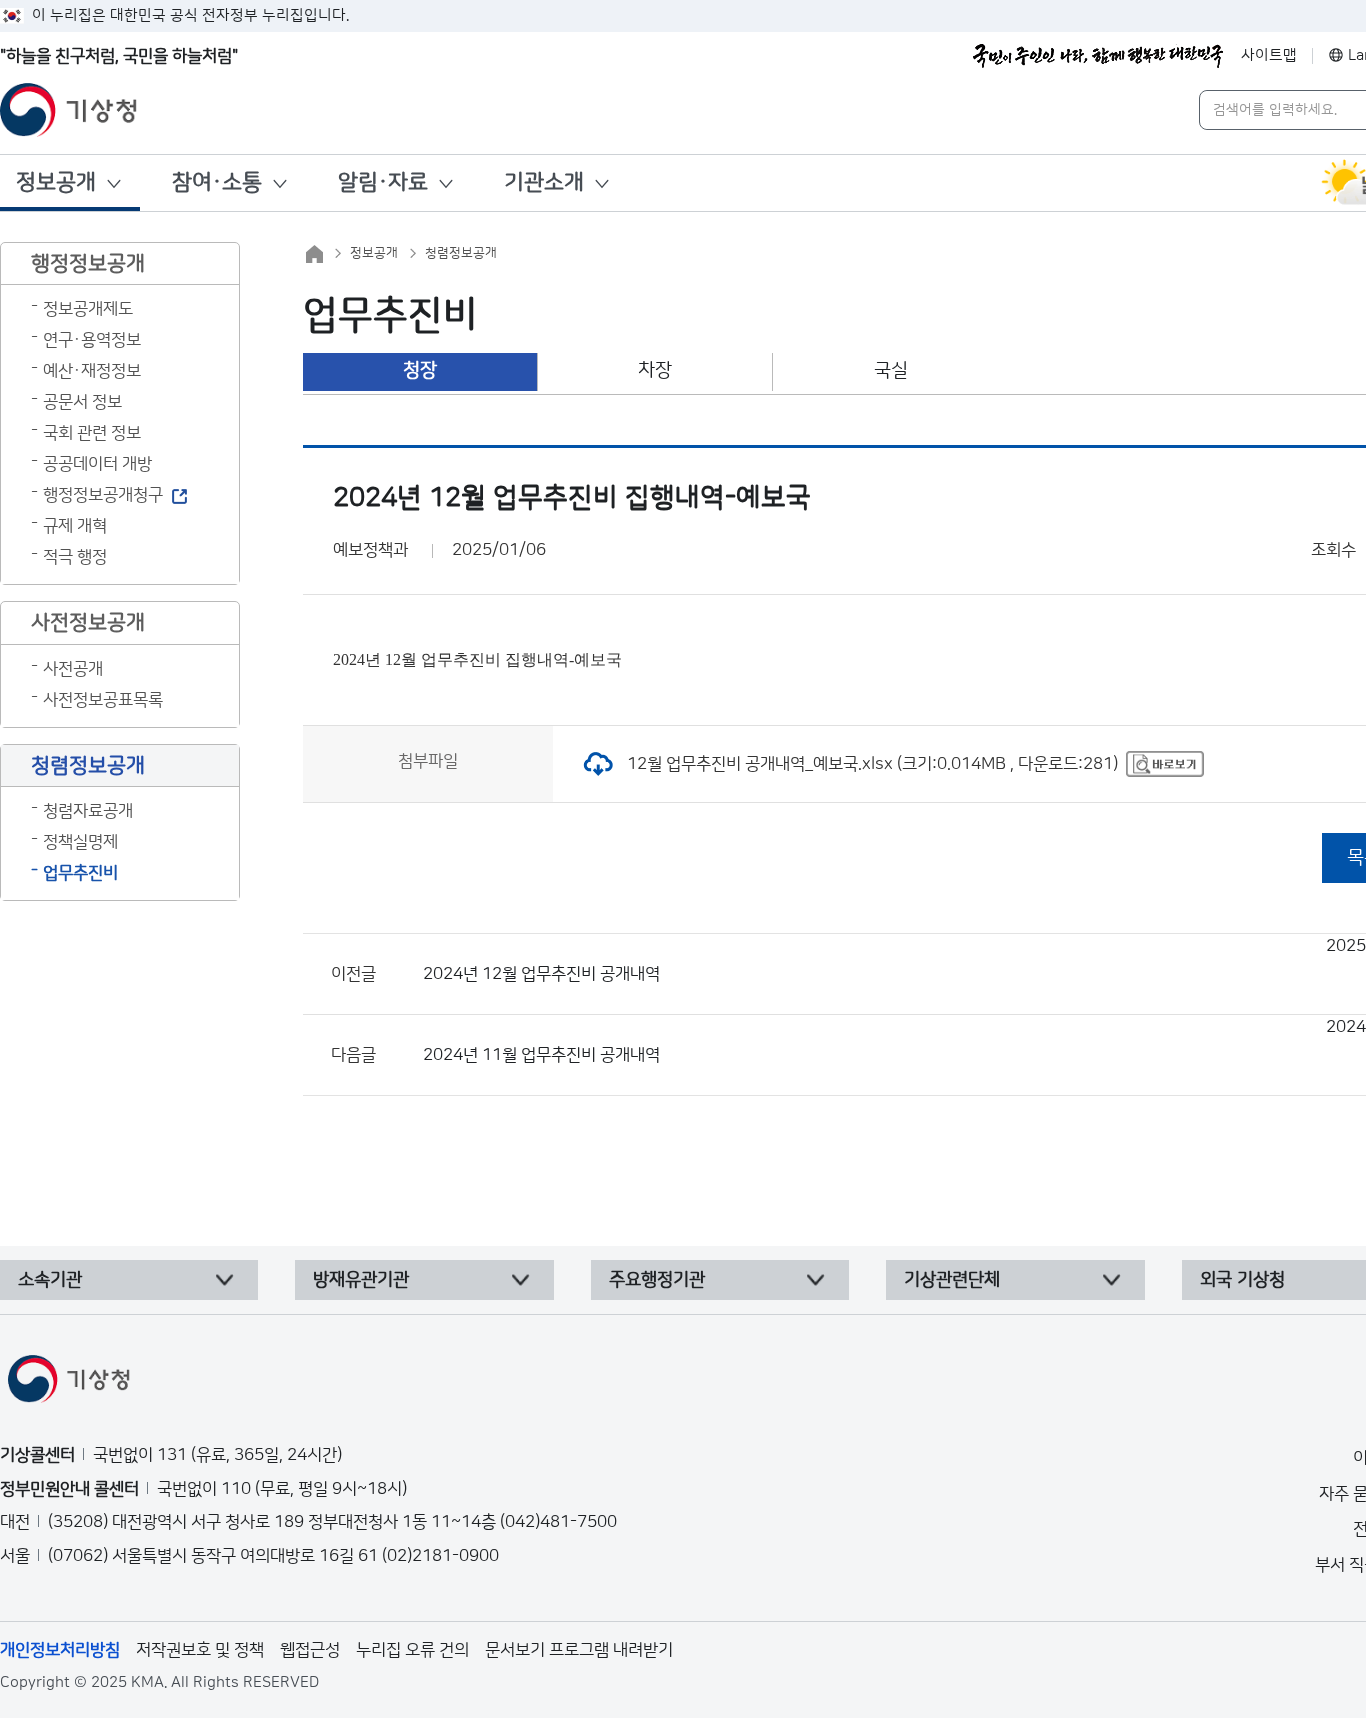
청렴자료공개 (88, 811)
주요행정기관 (657, 1280)
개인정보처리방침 (60, 1650)
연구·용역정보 (92, 340)
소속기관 (50, 1280)
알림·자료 (383, 182)
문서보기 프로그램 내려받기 (579, 1650)
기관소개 (544, 182)
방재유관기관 (361, 1280)
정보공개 (56, 182)
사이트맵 (1269, 55)
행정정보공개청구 (103, 495)
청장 (420, 370)
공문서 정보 (82, 402)
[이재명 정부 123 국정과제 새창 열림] (1098, 56)
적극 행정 (75, 557)
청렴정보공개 (461, 253)
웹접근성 (310, 1650)
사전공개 (73, 669)
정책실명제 (80, 842)
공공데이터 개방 (97, 464)
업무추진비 (80, 873)
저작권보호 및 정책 (200, 1650)
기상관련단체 (952, 1280)
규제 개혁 (75, 526)
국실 (891, 370)
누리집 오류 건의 (412, 1650)
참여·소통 (217, 182)
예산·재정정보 (92, 371)
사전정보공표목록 (103, 700)
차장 (655, 370)
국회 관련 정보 (92, 433)
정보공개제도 (88, 309)
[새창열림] (1165, 764)
